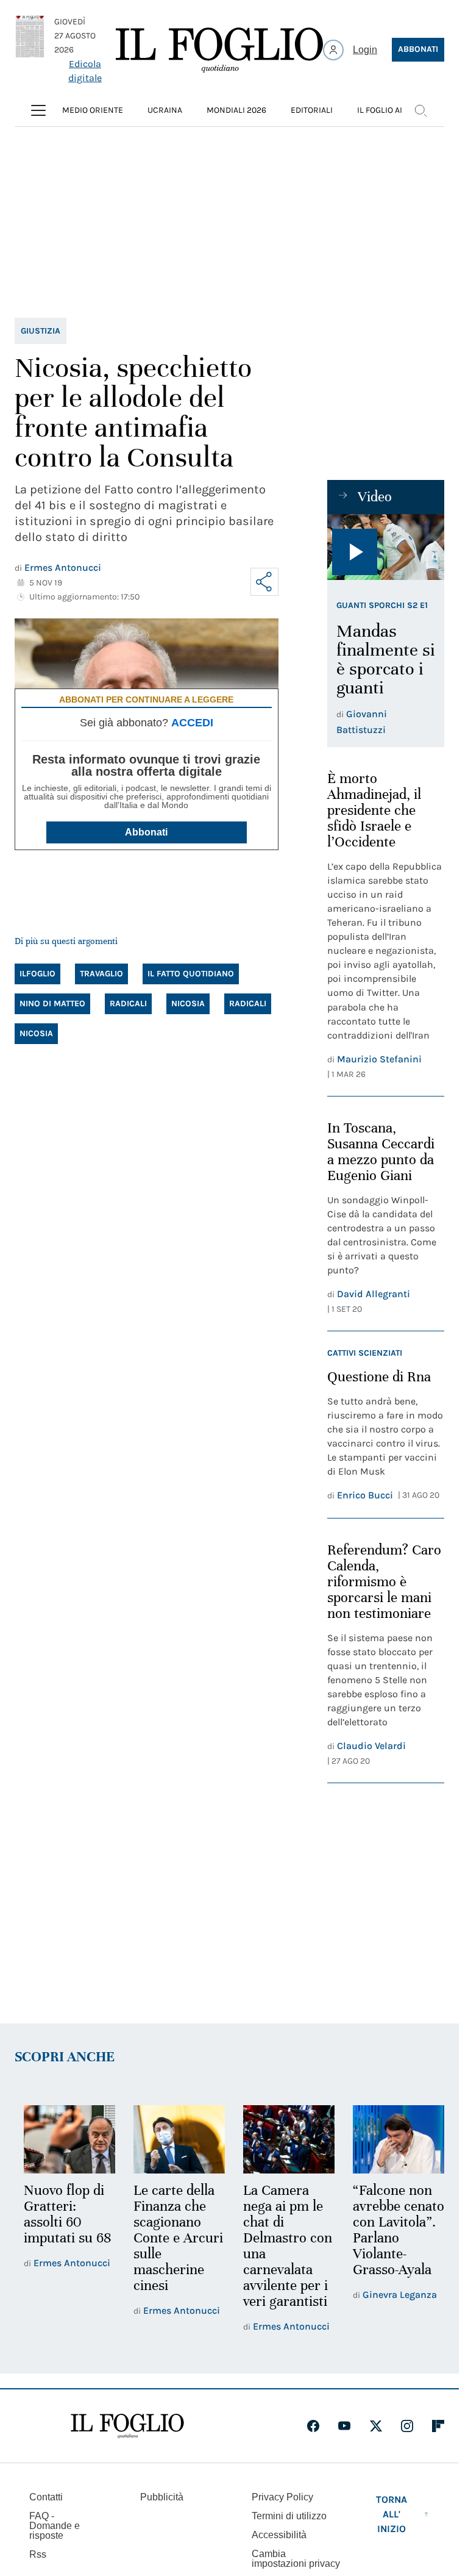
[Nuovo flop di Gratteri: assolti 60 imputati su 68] (68, 2139)
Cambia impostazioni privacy (296, 2558)
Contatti (46, 2496)
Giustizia (41, 331)
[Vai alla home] (219, 50)
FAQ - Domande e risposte (55, 2524)
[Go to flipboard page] (438, 2425)
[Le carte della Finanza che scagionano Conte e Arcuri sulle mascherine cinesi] (175, 2139)
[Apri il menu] (38, 110)
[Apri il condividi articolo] (264, 582)
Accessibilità (279, 2534)
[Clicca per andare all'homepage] (127, 2425)
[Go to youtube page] (344, 2425)
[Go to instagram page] (407, 2425)
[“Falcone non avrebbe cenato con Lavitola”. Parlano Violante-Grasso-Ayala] (391, 2139)
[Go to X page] (376, 2425)
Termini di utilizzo (289, 2515)
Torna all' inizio (392, 2513)
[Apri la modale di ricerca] (420, 110)
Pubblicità (162, 2496)
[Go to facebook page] (313, 2425)
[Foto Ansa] (386, 547)
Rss (38, 2553)
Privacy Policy (282, 2496)
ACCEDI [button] (192, 723)
